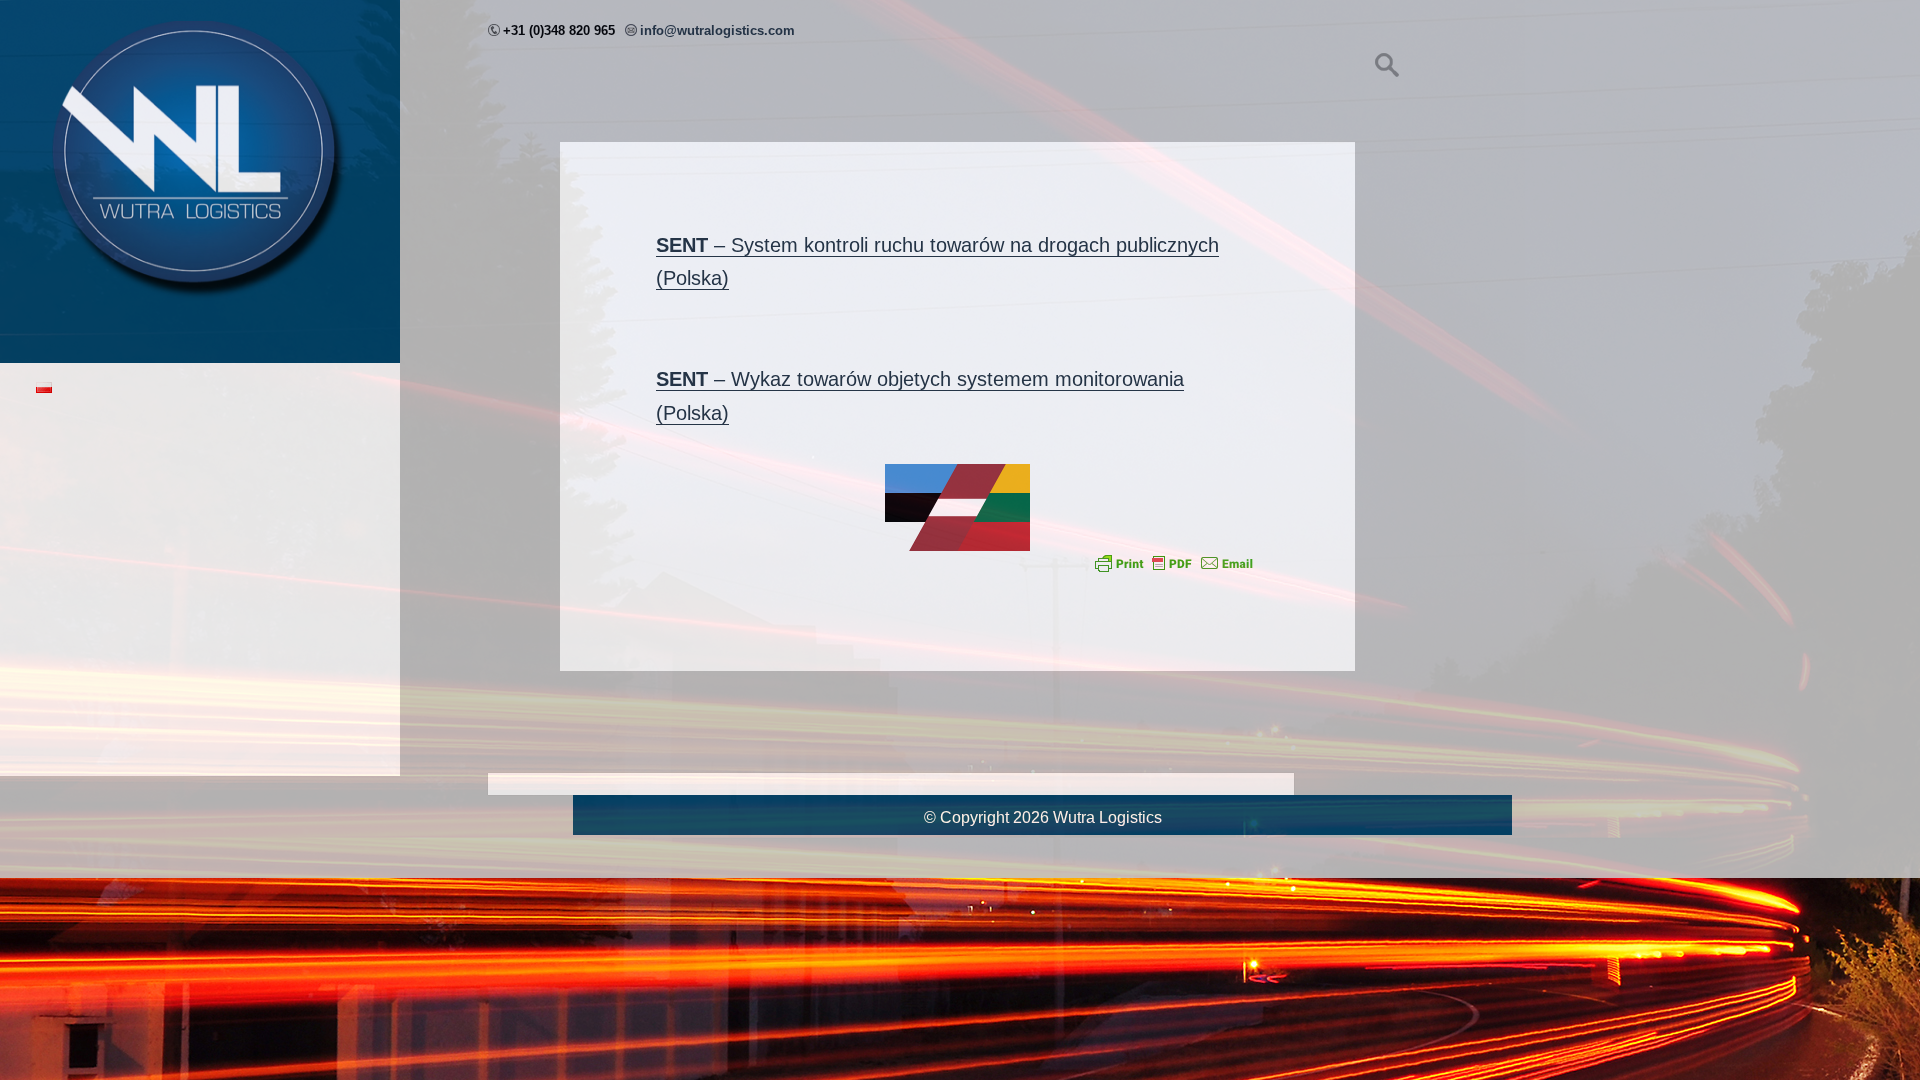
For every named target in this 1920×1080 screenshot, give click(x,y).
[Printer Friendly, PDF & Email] (1174, 563)
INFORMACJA (88, 632)
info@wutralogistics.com (717, 30)
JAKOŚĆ (68, 583)
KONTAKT (74, 681)
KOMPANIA (78, 485)
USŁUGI (66, 534)
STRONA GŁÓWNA (107, 436)
